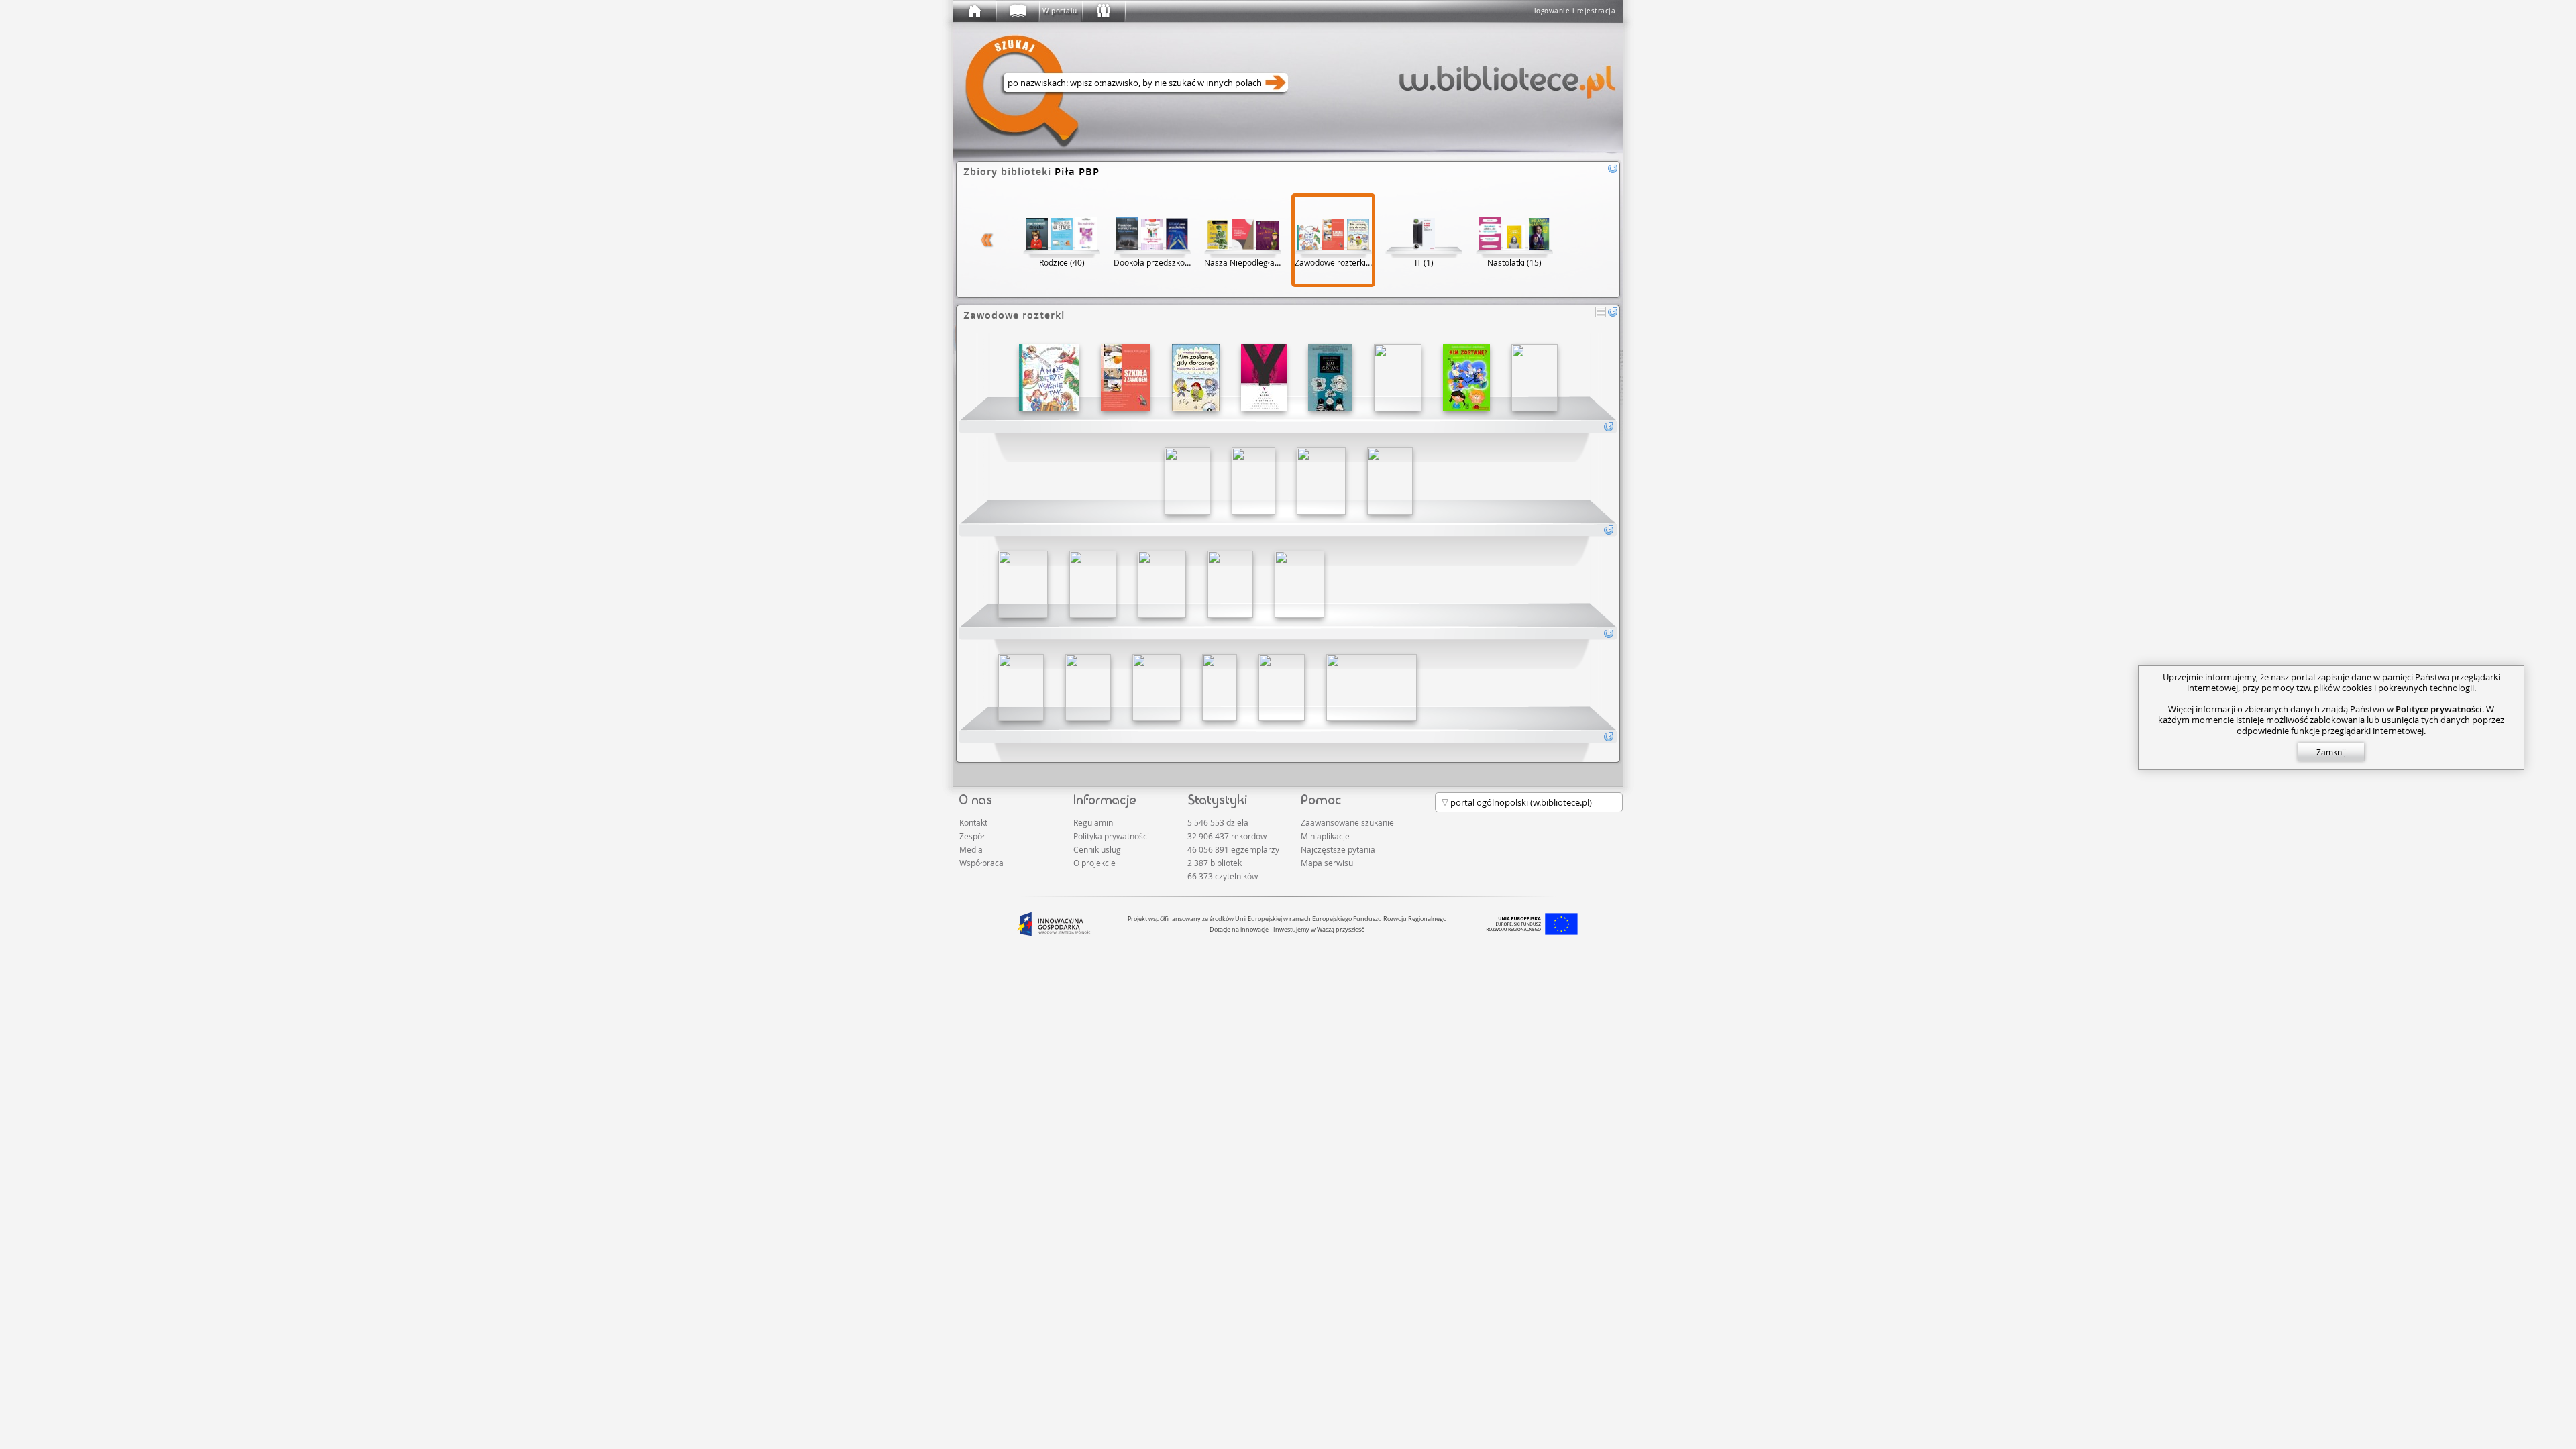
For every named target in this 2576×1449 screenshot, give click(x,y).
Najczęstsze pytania (1338, 849)
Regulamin (1093, 822)
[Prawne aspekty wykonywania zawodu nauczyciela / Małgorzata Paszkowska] (1088, 688)
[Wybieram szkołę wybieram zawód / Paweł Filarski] (1023, 584)
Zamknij (2331, 752)
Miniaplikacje (1325, 836)
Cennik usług (1097, 849)
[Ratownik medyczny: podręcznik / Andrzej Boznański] (1157, 688)
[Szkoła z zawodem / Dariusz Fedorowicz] (1126, 378)
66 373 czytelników (1223, 876)
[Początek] (974, 11)
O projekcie (1094, 863)
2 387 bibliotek (1215, 863)
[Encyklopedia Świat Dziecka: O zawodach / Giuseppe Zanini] (1321, 481)
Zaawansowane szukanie (1347, 822)
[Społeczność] (1103, 11)
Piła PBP (1077, 171)
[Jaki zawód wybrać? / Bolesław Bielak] (1535, 378)
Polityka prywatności (1111, 836)
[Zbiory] (1017, 11)
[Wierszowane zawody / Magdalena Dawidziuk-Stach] (1253, 481)
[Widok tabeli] (1601, 312)
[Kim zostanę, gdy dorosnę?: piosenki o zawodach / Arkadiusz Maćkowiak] (1196, 378)
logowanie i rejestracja (1575, 11)
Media (971, 849)
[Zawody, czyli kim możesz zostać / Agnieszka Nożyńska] (1398, 378)
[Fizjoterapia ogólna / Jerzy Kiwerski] (1282, 688)
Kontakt (973, 822)
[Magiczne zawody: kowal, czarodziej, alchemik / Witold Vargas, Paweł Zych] (1390, 481)
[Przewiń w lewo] (987, 240)
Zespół (972, 836)
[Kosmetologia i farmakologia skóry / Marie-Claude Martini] (1093, 584)
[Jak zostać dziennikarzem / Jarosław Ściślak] (1162, 584)
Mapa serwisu (1327, 863)
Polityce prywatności (2439, 709)
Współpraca (981, 863)
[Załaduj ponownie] (1613, 312)
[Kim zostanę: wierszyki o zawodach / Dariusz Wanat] (1466, 378)
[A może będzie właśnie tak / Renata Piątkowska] (1049, 378)
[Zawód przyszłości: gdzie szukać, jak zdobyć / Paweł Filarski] (1299, 584)
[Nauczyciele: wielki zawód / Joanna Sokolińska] (1021, 688)
